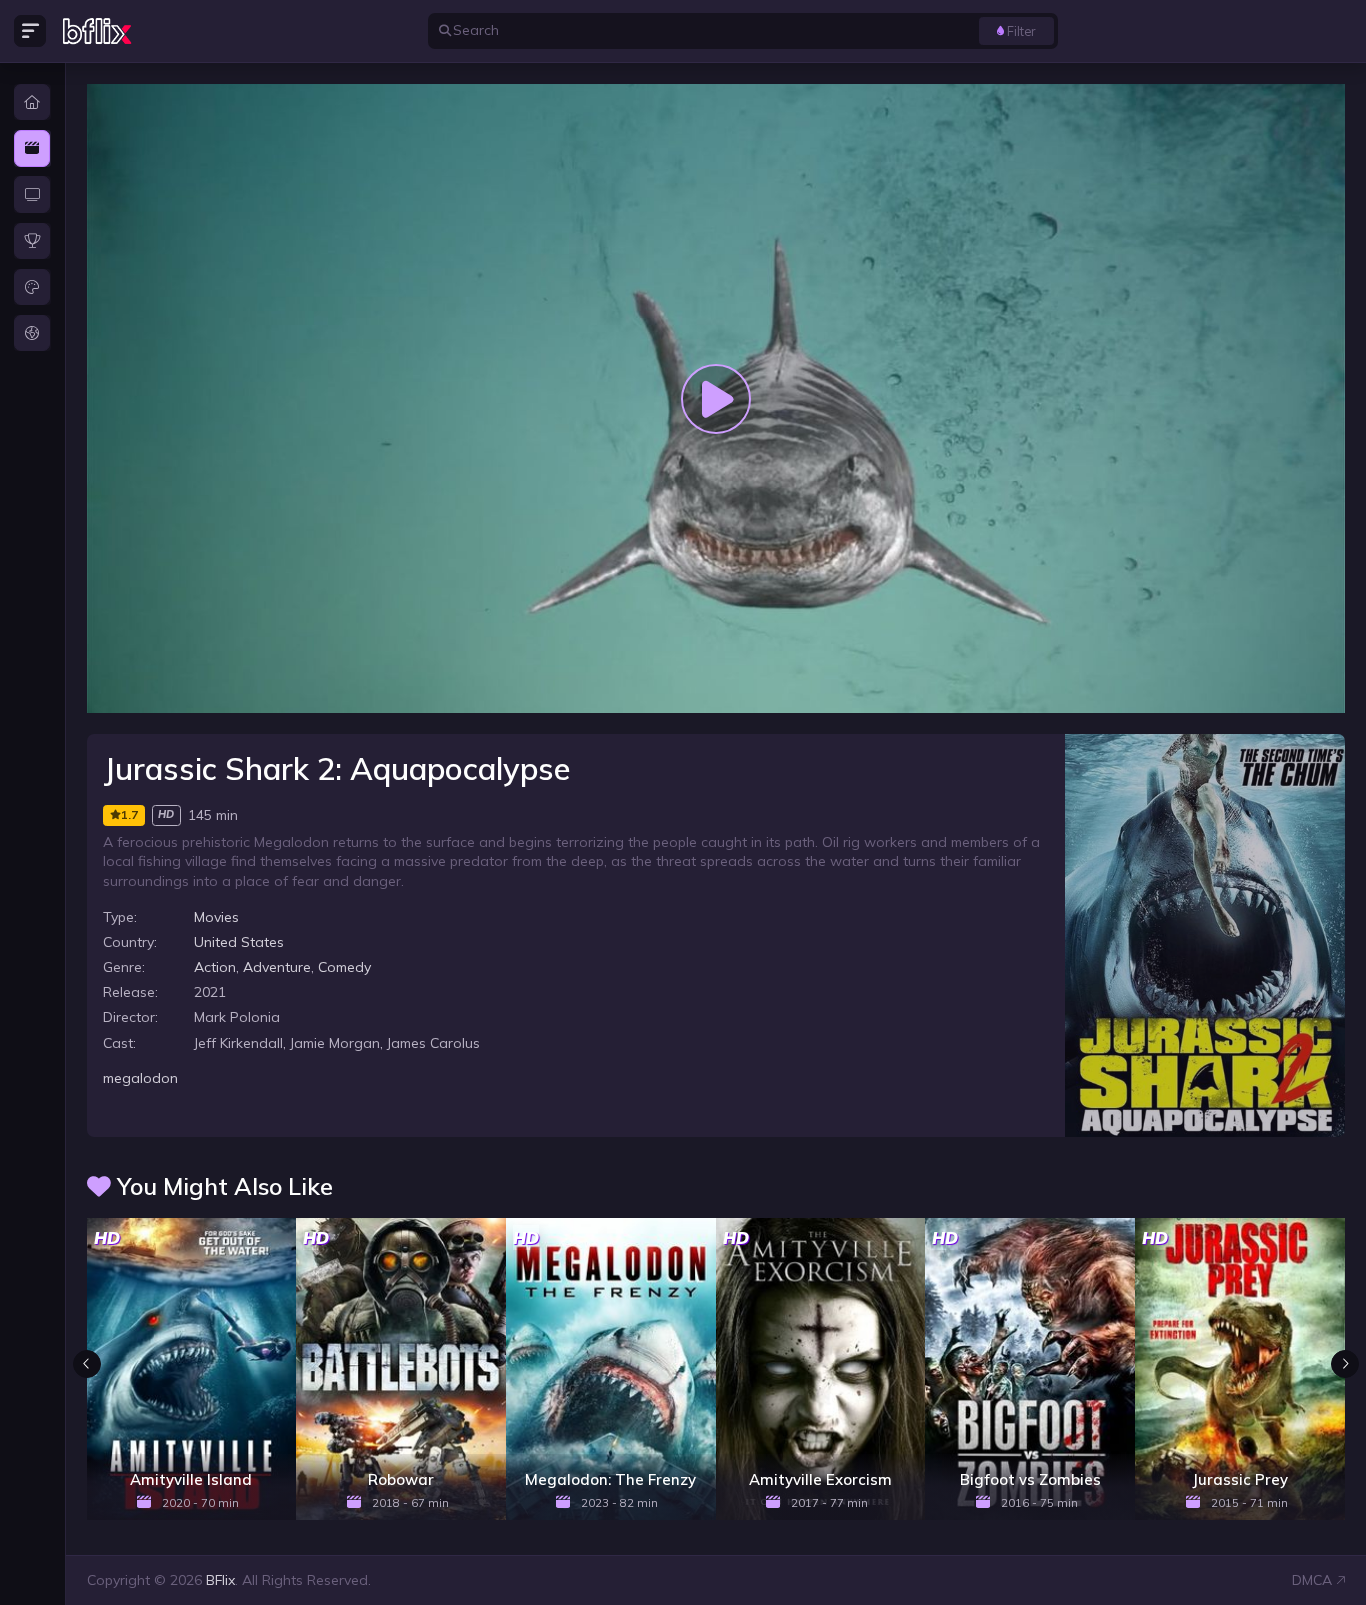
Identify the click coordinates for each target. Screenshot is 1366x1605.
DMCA (1312, 1580)
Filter (1021, 31)
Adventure (277, 967)
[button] (1345, 1364)
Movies (216, 917)
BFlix (220, 1580)
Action (215, 967)
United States (239, 942)
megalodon (140, 1078)
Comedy (344, 967)
